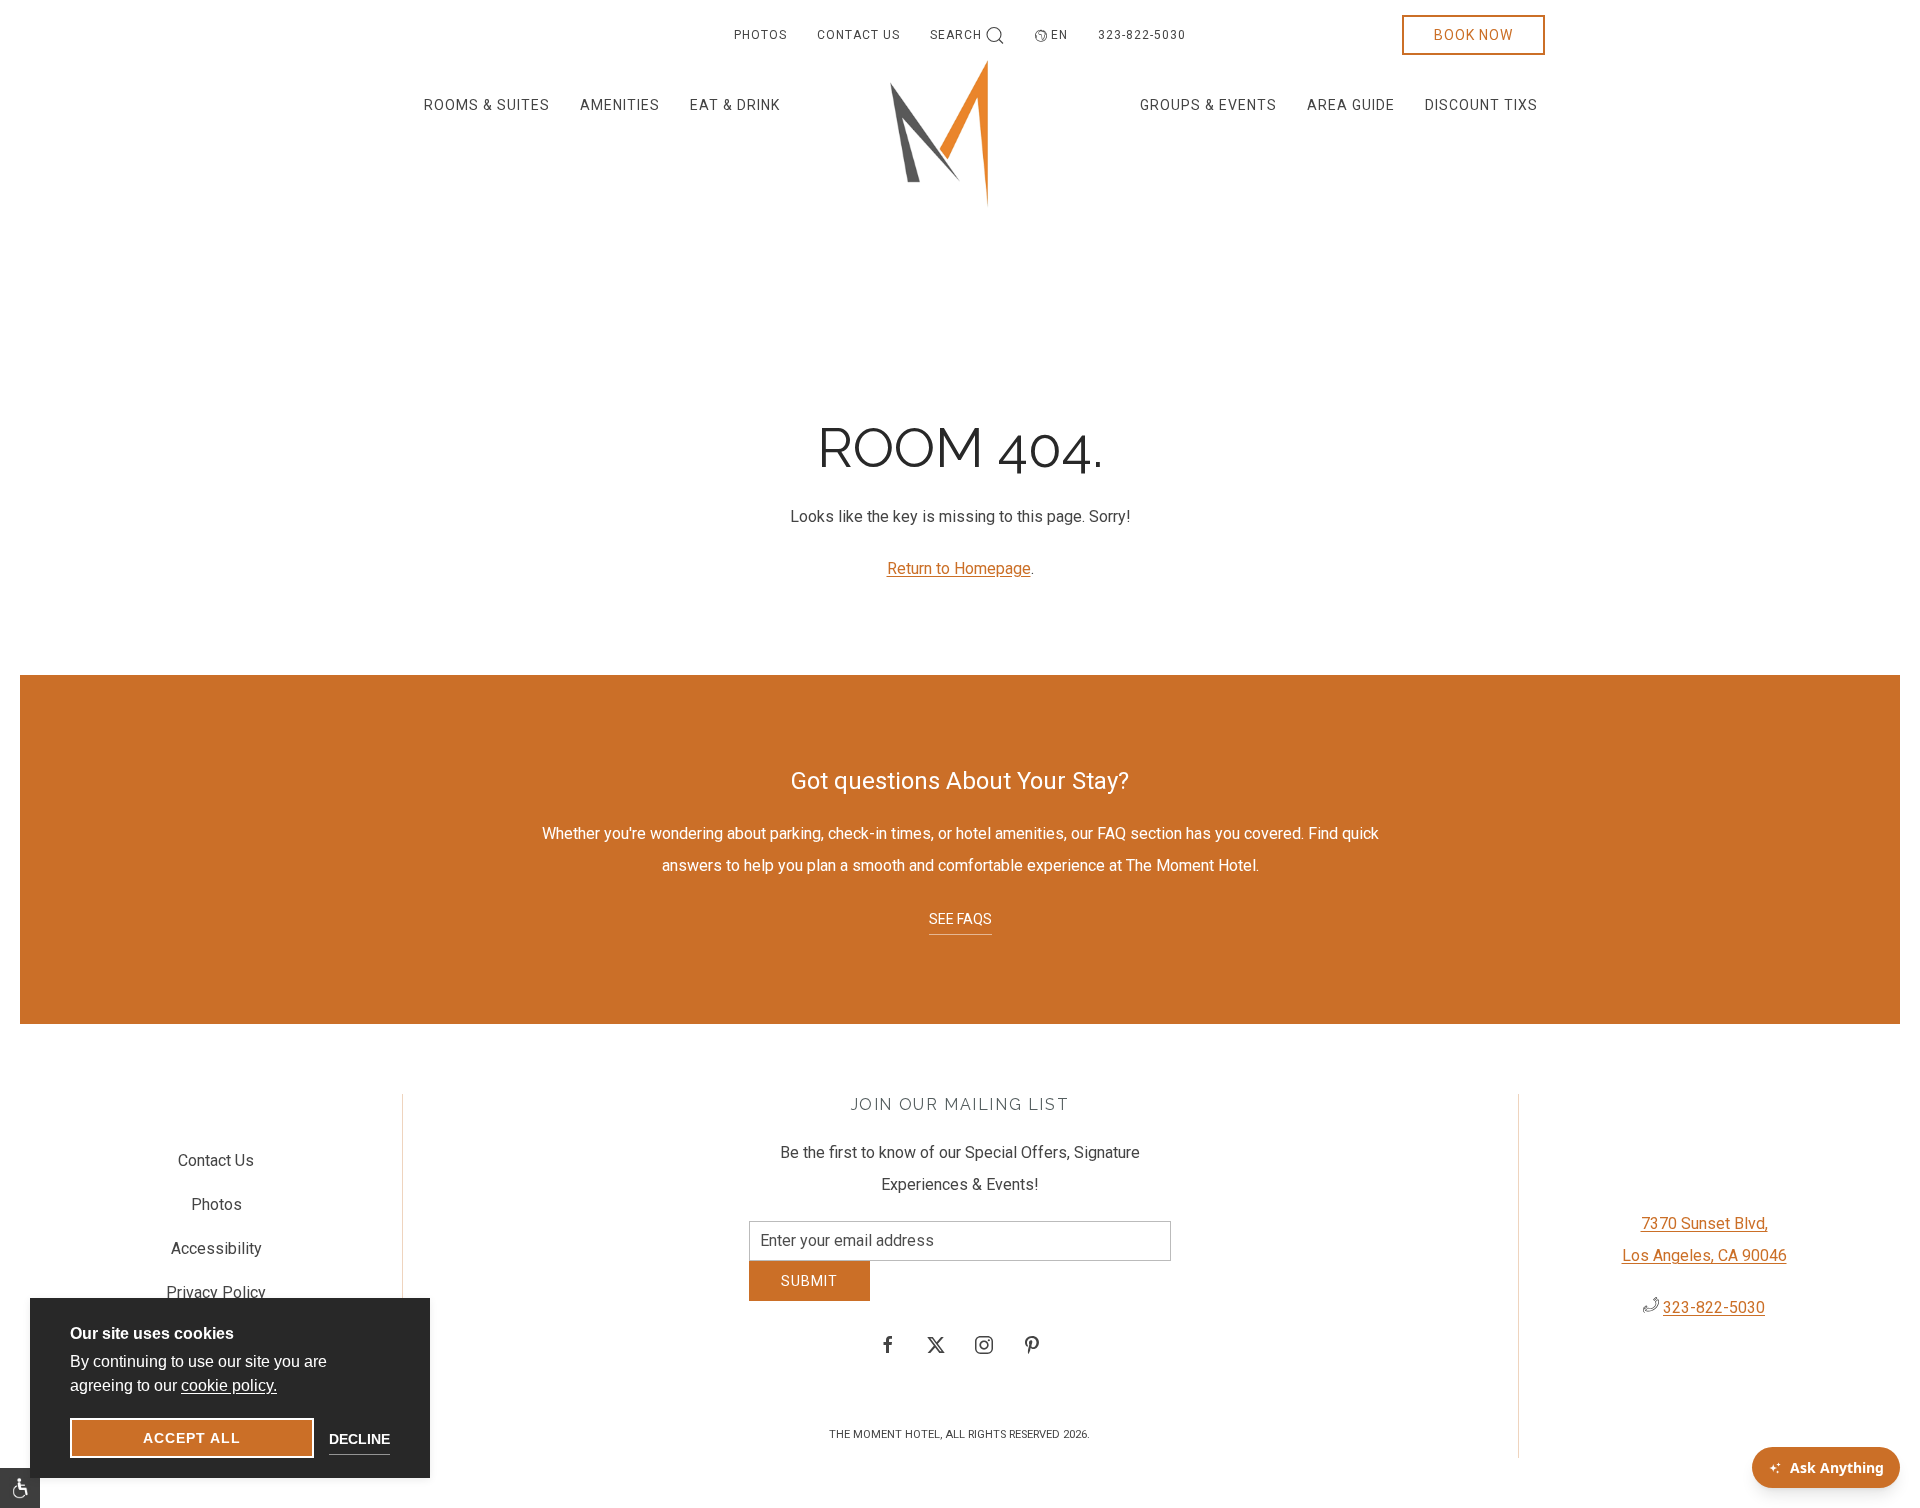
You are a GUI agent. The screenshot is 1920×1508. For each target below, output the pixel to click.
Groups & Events (1208, 105)
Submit (809, 1296)
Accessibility (216, 1256)
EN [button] (1059, 35)
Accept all (192, 1438)
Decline (359, 1439)
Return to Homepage (959, 568)
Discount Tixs (1481, 105)
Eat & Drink (735, 105)
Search (956, 35)
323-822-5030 (1142, 35)
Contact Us (858, 35)
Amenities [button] (620, 105)
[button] (20, 1488)
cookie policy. (229, 1385)
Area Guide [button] (1351, 105)
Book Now (1473, 35)
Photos (760, 35)
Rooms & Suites (487, 105)
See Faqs (960, 919)
